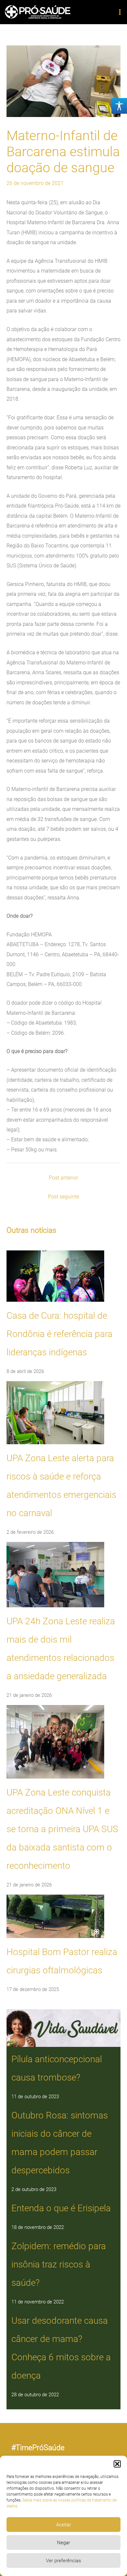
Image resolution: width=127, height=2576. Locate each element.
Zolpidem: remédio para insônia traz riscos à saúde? (59, 2264)
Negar (63, 2543)
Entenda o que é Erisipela (61, 2208)
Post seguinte (63, 1197)
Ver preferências (63, 2561)
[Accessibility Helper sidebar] (119, 106)
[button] (117, 2464)
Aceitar (63, 2525)
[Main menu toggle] (120, 12)
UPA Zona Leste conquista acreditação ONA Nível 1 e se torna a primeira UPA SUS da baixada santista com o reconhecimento (62, 1829)
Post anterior (63, 1178)
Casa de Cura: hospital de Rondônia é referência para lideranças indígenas (59, 1334)
